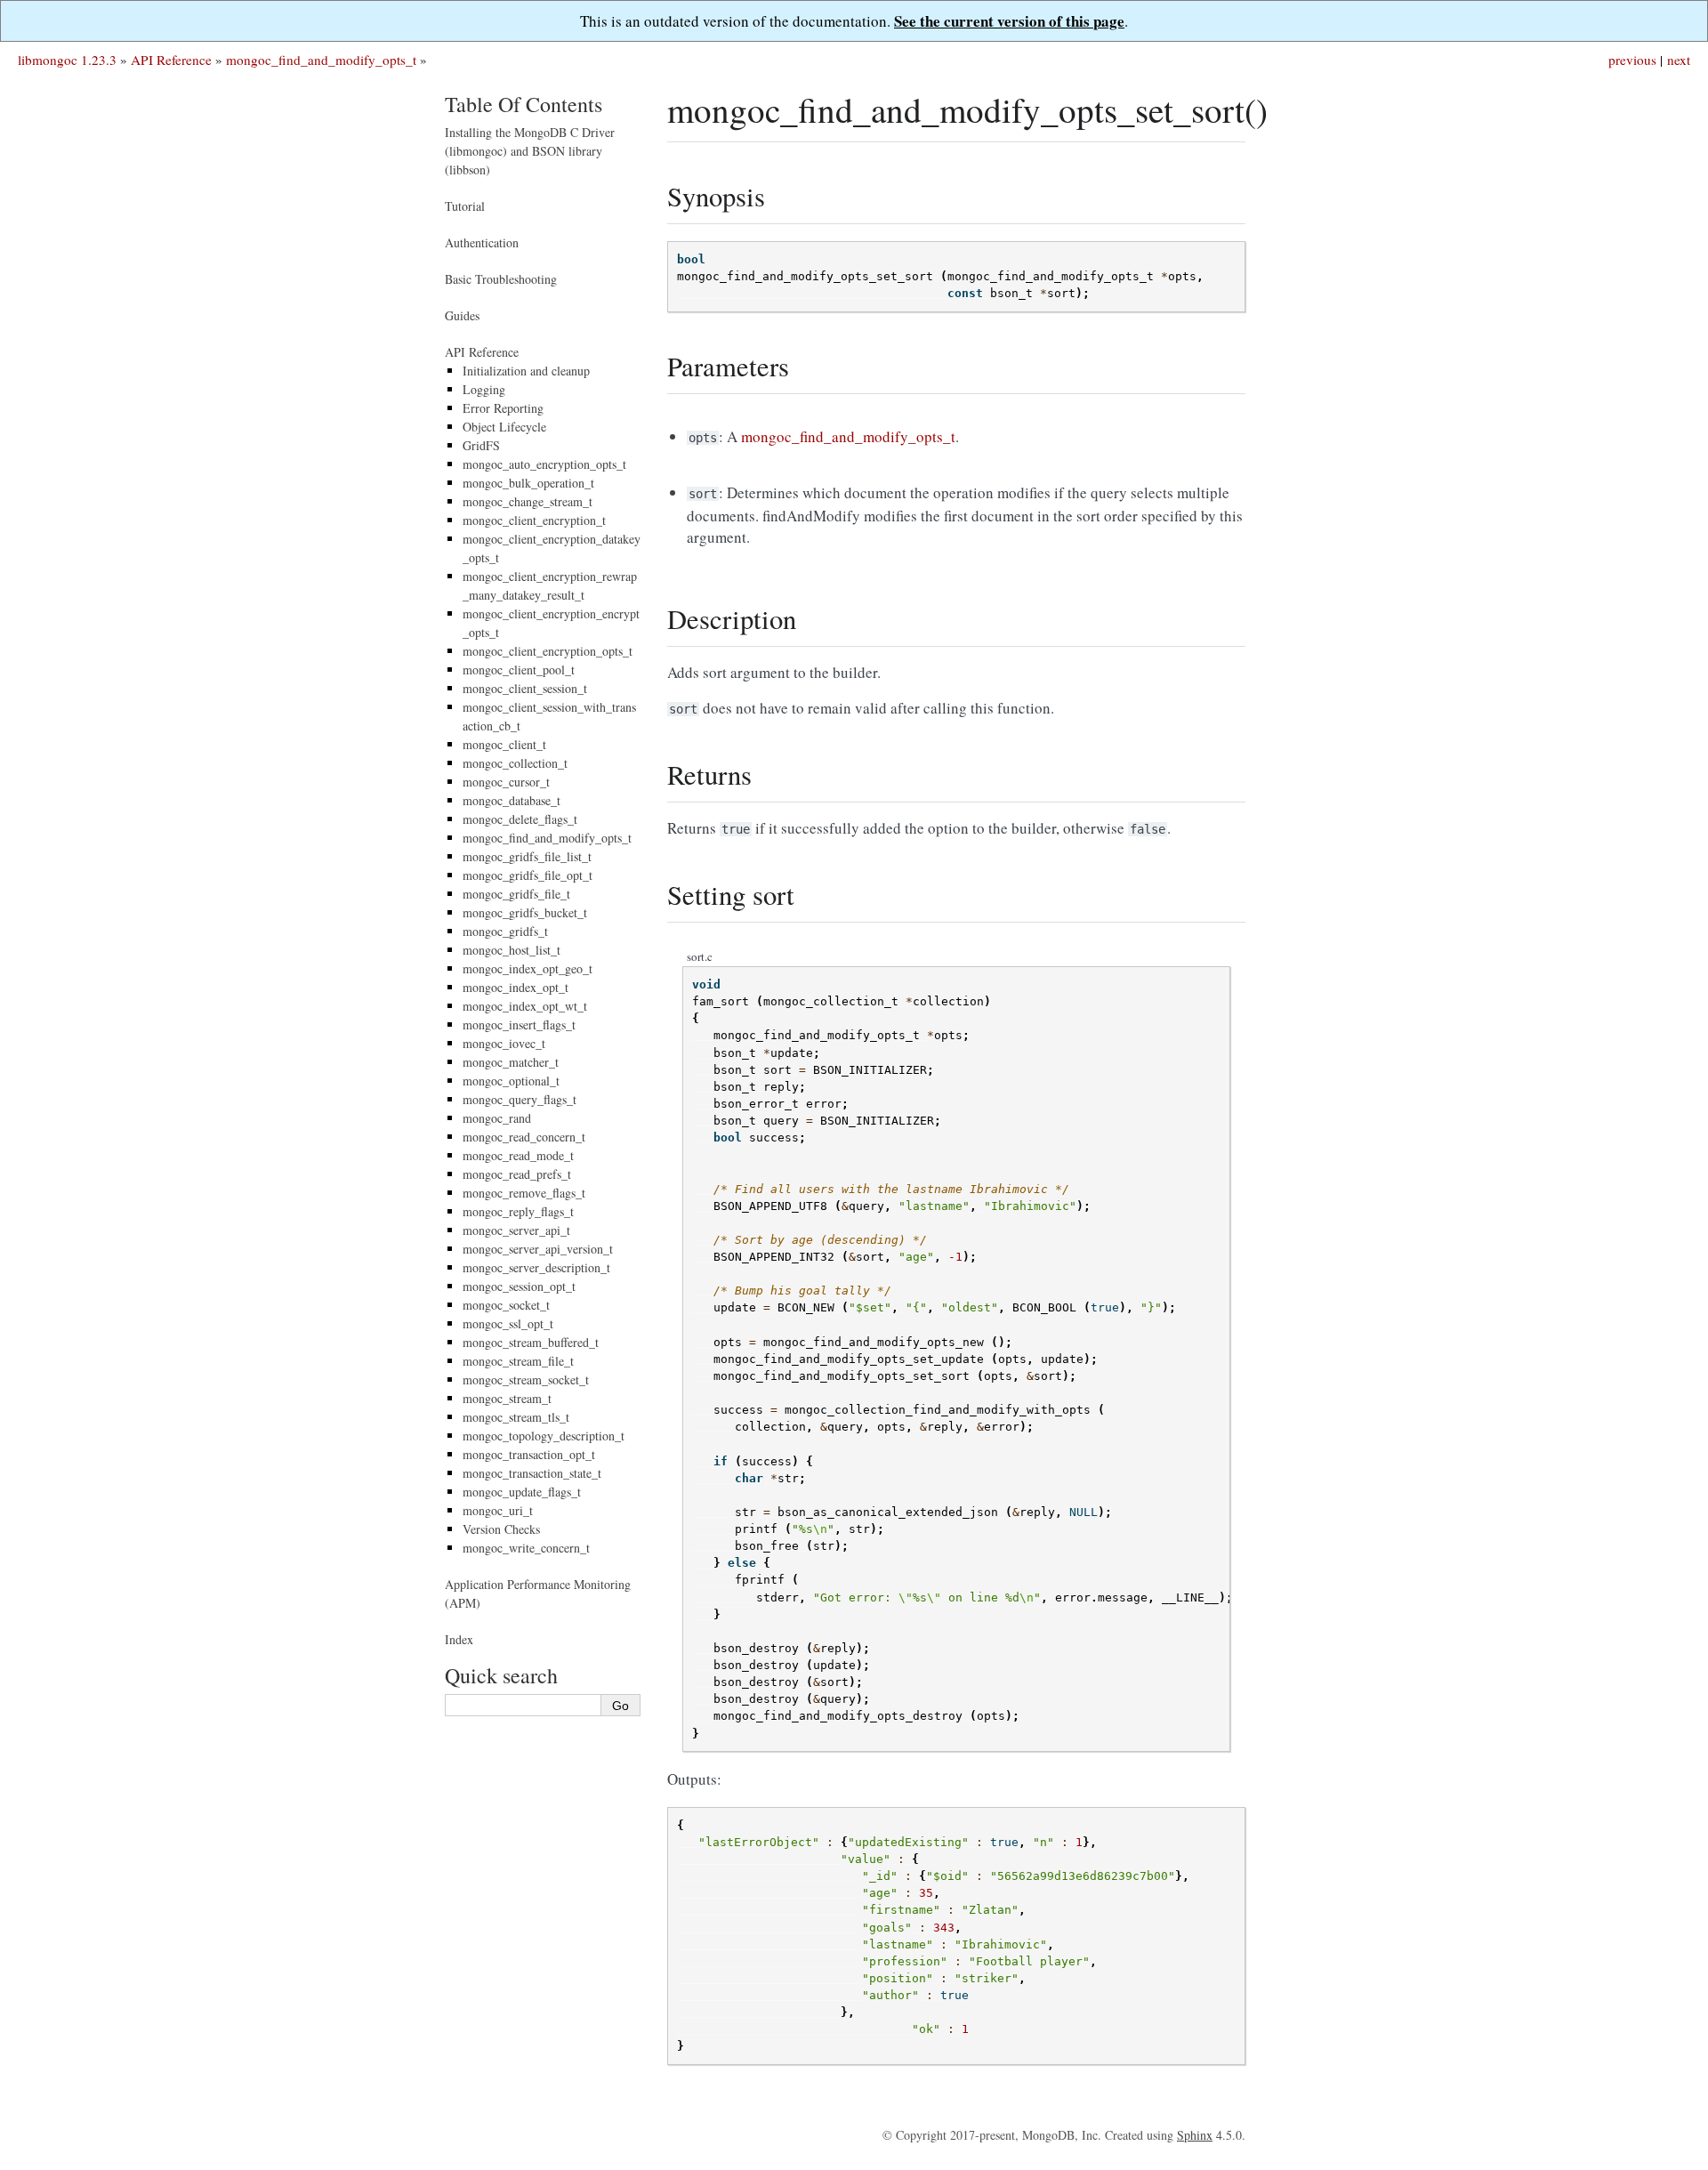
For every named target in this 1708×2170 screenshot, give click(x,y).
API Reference (171, 60)
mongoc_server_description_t (536, 1267)
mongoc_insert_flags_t (519, 1024)
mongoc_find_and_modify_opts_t (321, 60)
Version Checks (501, 1529)
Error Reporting (503, 408)
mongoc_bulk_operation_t (528, 483)
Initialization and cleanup (526, 371)
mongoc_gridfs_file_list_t (527, 856)
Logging (484, 389)
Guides (462, 315)
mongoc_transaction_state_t (532, 1473)
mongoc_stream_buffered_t (531, 1342)
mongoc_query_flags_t (520, 1099)
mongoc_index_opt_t (516, 987)
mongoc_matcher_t (511, 1062)
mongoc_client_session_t (525, 688)
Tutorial (465, 206)
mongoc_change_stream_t (528, 501)
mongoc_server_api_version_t (538, 1249)
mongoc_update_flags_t (522, 1492)
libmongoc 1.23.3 (67, 60)
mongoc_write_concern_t (526, 1548)
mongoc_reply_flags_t (518, 1211)
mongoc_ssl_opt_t (508, 1323)
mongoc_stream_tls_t (516, 1417)
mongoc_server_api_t (516, 1230)
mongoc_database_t (512, 800)
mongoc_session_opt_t (519, 1286)
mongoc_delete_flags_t (520, 819)
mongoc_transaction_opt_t (529, 1454)
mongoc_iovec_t (504, 1043)
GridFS (481, 445)
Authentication (482, 242)
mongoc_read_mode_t (518, 1155)
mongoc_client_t (504, 744)
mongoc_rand (497, 1118)
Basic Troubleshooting (501, 279)
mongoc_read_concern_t (524, 1137)
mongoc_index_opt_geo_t (528, 968)
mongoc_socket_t (506, 1305)
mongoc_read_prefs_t (517, 1174)
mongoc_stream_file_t (518, 1361)
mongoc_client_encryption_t (534, 520)
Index (459, 1639)
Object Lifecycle (504, 427)
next (1679, 60)
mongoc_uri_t (498, 1510)
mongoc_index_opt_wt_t (525, 1006)
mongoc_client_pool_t (519, 670)
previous (1632, 60)
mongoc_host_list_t (512, 950)
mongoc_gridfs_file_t (516, 894)
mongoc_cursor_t (506, 782)
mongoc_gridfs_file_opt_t (528, 875)
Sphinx (1195, 2135)
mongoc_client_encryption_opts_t (548, 651)
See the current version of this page (1009, 21)
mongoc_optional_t (511, 1081)
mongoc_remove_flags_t (524, 1193)
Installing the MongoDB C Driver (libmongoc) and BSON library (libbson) (530, 151)
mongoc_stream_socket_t (526, 1379)
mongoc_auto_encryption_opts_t (544, 464)
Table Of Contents (524, 104)
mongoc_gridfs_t (505, 931)
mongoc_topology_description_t (544, 1436)
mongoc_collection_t (515, 763)
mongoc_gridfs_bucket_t (525, 912)
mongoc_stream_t (507, 1398)
